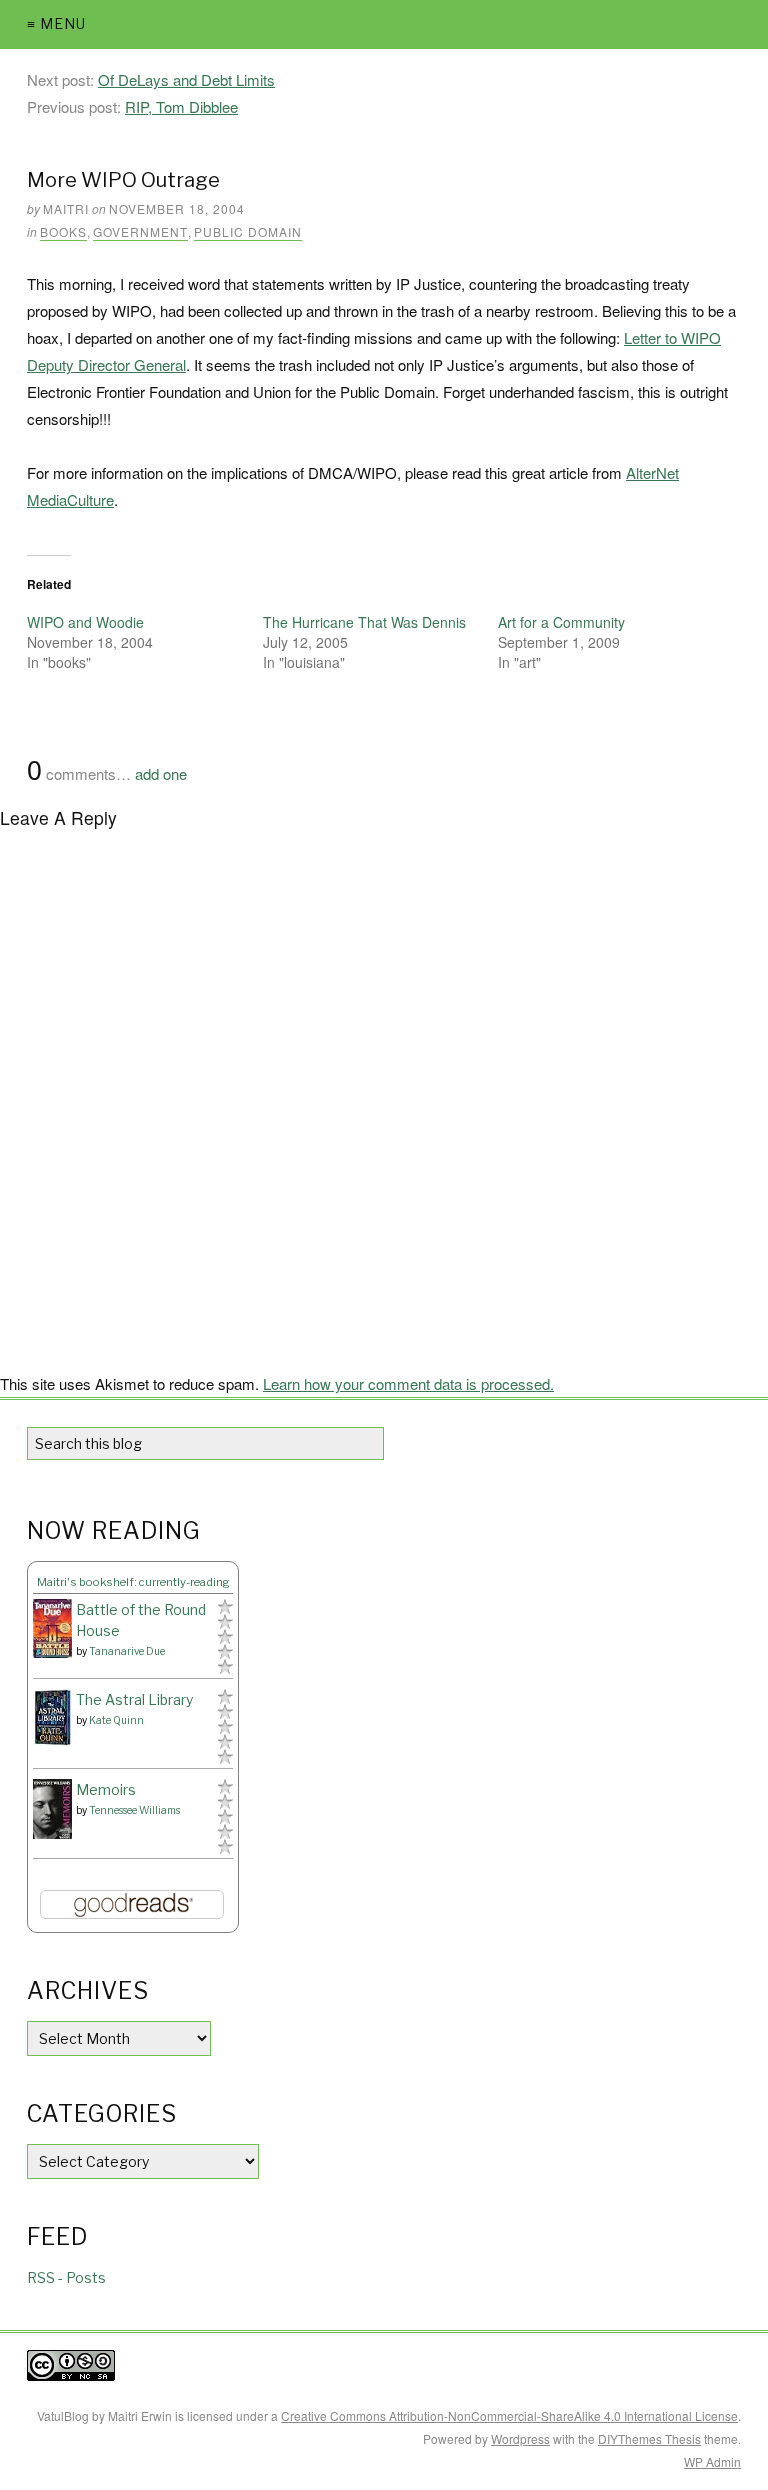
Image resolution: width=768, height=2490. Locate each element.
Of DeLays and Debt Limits (186, 79)
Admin (712, 2461)
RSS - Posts (66, 2277)
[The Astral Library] (52, 1717)
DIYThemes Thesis (649, 2438)
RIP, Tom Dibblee (181, 106)
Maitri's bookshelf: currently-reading (133, 1582)
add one (161, 773)
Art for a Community (561, 622)
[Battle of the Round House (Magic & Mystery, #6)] (52, 1628)
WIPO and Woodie (85, 622)
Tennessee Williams (134, 1810)
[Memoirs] (52, 1809)
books (63, 231)
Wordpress (520, 2438)
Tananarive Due (127, 1651)
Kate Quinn (116, 1720)
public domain (248, 231)
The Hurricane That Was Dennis (364, 622)
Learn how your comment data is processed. (408, 1383)
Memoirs (106, 1789)
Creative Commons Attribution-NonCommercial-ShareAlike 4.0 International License (509, 2415)
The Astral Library (134, 1699)
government (140, 231)
